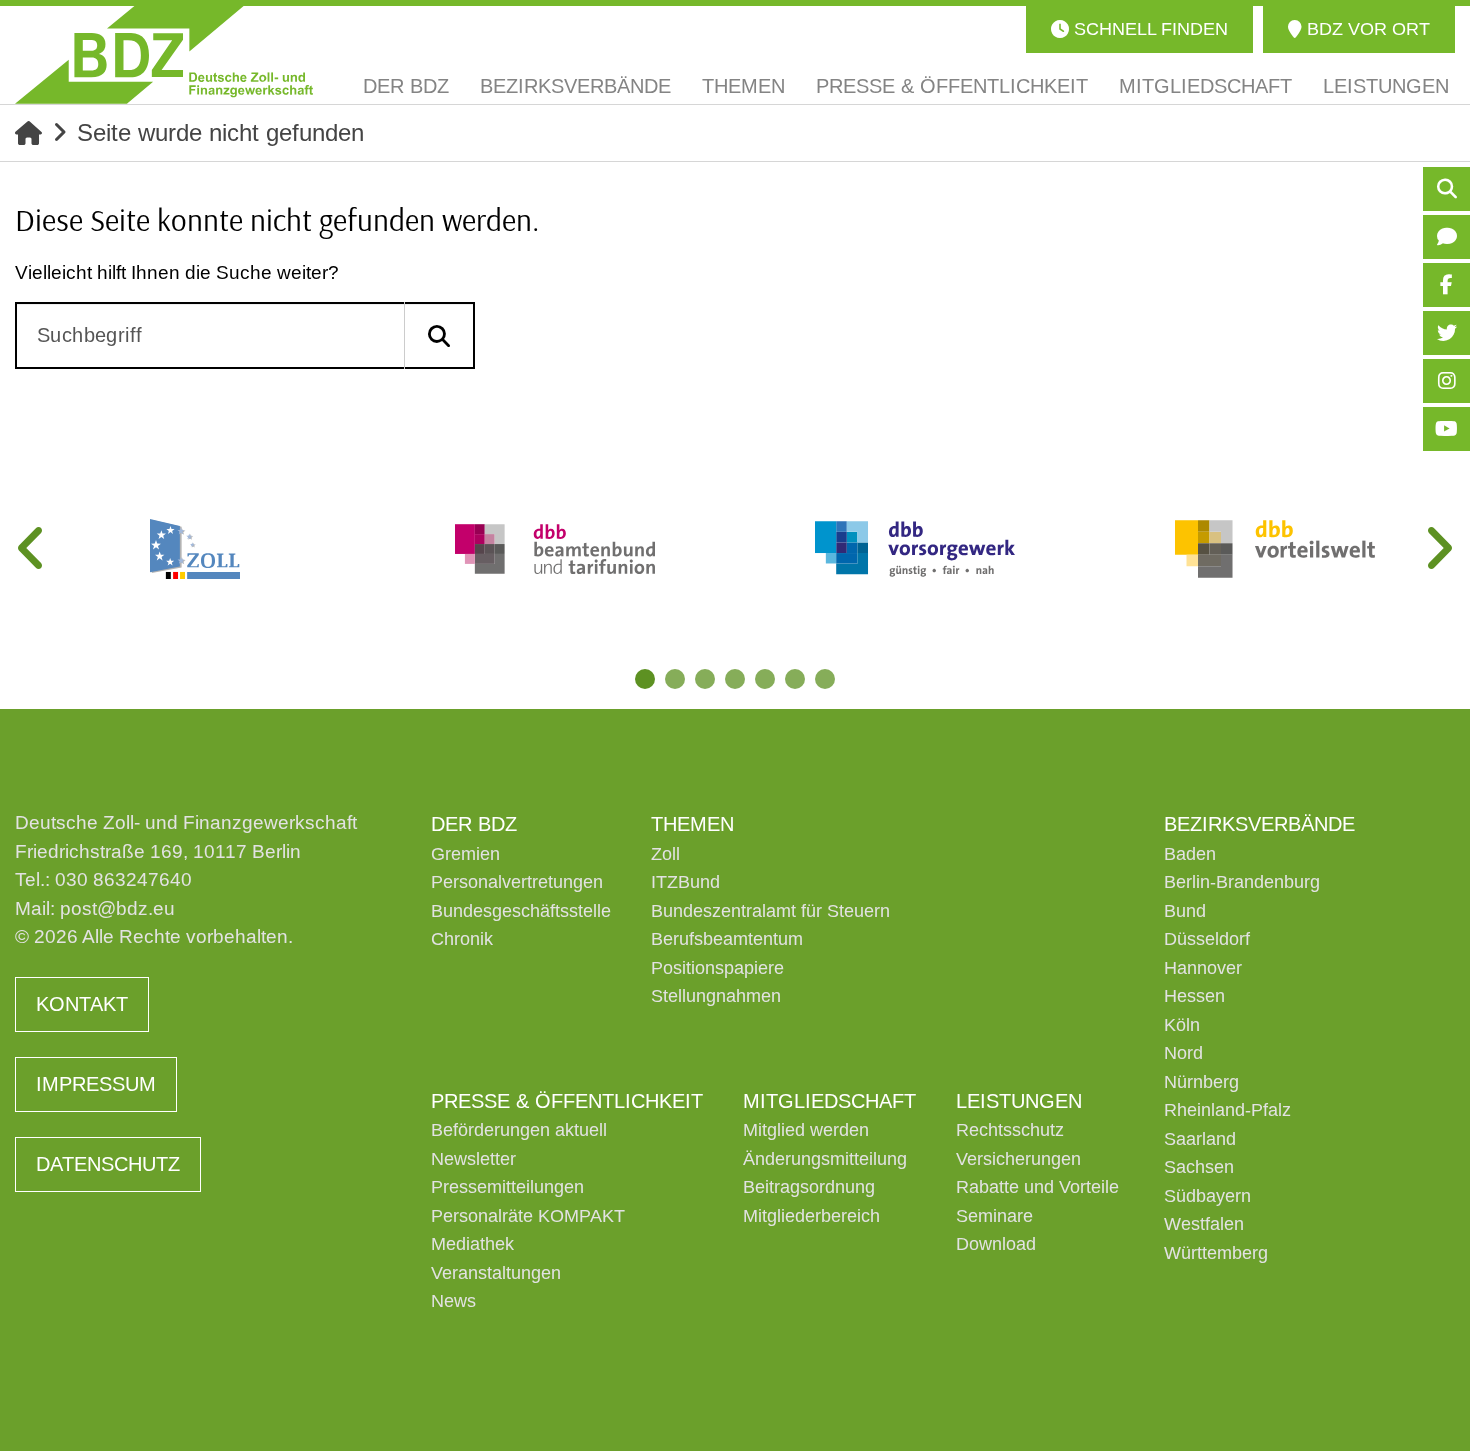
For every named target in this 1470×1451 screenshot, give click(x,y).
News (453, 1301)
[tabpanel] (195, 549)
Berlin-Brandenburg (1242, 882)
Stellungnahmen (716, 996)
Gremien (465, 854)
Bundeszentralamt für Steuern (770, 911)
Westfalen (1204, 1224)
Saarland (1200, 1139)
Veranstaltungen (496, 1273)
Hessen (1194, 996)
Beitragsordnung (809, 1187)
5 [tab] (765, 679)
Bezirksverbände (1259, 824)
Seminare (994, 1216)
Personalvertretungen (517, 882)
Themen (692, 824)
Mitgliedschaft (829, 1101)
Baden (1190, 854)
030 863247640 (123, 879)
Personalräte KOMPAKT (528, 1216)
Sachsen (1199, 1167)
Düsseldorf (1207, 939)
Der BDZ (474, 824)
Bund (1185, 911)
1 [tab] (645, 679)
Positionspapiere (717, 968)
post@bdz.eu (117, 908)
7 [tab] (825, 679)
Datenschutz (108, 1164)
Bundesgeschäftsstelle (521, 911)
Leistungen (1019, 1101)
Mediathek (472, 1244)
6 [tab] (795, 679)
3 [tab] (705, 679)
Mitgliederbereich (811, 1216)
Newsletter (473, 1159)
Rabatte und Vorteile (1037, 1187)
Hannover (1203, 968)
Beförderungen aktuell (519, 1130)
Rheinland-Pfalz (1227, 1110)
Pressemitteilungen (507, 1187)
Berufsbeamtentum (727, 939)
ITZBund (685, 882)
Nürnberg (1201, 1082)
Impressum (96, 1084)
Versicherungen (1018, 1159)
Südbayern (1207, 1196)
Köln (1182, 1025)
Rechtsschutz (1010, 1130)
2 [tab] (675, 679)
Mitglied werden (806, 1130)
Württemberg (1216, 1253)
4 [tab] (735, 679)
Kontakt (82, 1004)
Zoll (665, 854)
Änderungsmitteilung (825, 1159)
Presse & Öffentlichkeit (567, 1101)
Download (996, 1244)
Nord (1183, 1053)
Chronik (462, 939)
